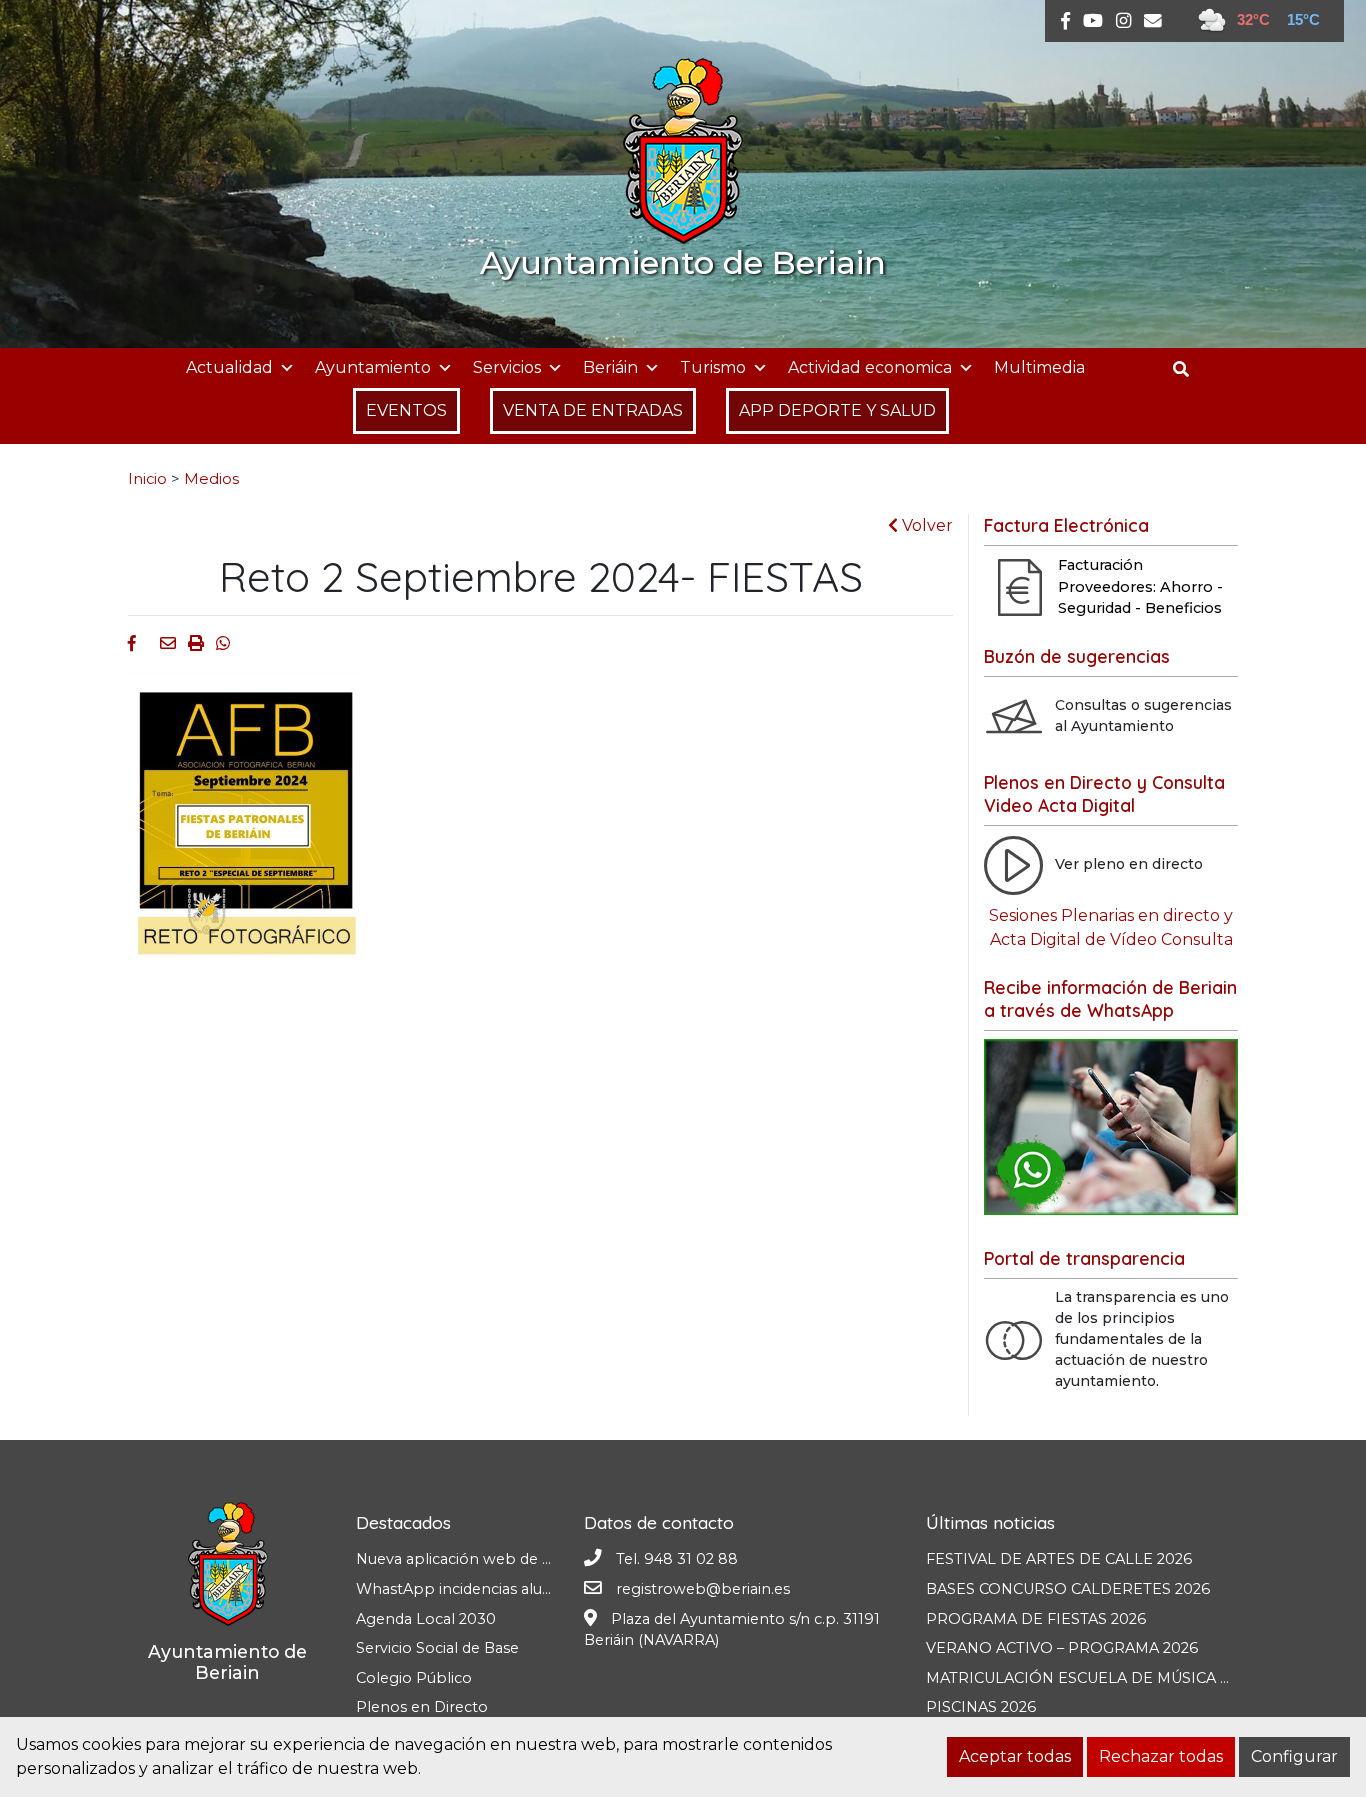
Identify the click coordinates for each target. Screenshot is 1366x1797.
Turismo (713, 367)
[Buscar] (1188, 369)
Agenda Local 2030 (426, 1619)
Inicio (147, 479)
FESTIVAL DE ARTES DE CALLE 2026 (1059, 1559)
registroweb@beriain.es (703, 1589)
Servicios (507, 367)
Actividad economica (870, 367)
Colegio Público (414, 1678)
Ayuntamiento (373, 367)
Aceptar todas (1015, 1756)
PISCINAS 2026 (981, 1707)
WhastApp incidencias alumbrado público (508, 1589)
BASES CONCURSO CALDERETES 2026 (1068, 1589)
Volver (925, 525)
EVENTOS (406, 410)
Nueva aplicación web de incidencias (488, 1559)
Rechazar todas (1161, 1756)
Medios (211, 479)
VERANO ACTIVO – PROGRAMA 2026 (1062, 1648)
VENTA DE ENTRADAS (593, 410)
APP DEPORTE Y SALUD (837, 410)
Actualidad (229, 367)
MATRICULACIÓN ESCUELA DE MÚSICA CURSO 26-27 (1122, 1678)
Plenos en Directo (422, 1707)
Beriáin (610, 367)
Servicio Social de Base (437, 1648)
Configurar (1294, 1756)
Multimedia (1039, 367)
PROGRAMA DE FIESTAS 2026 (1036, 1619)
